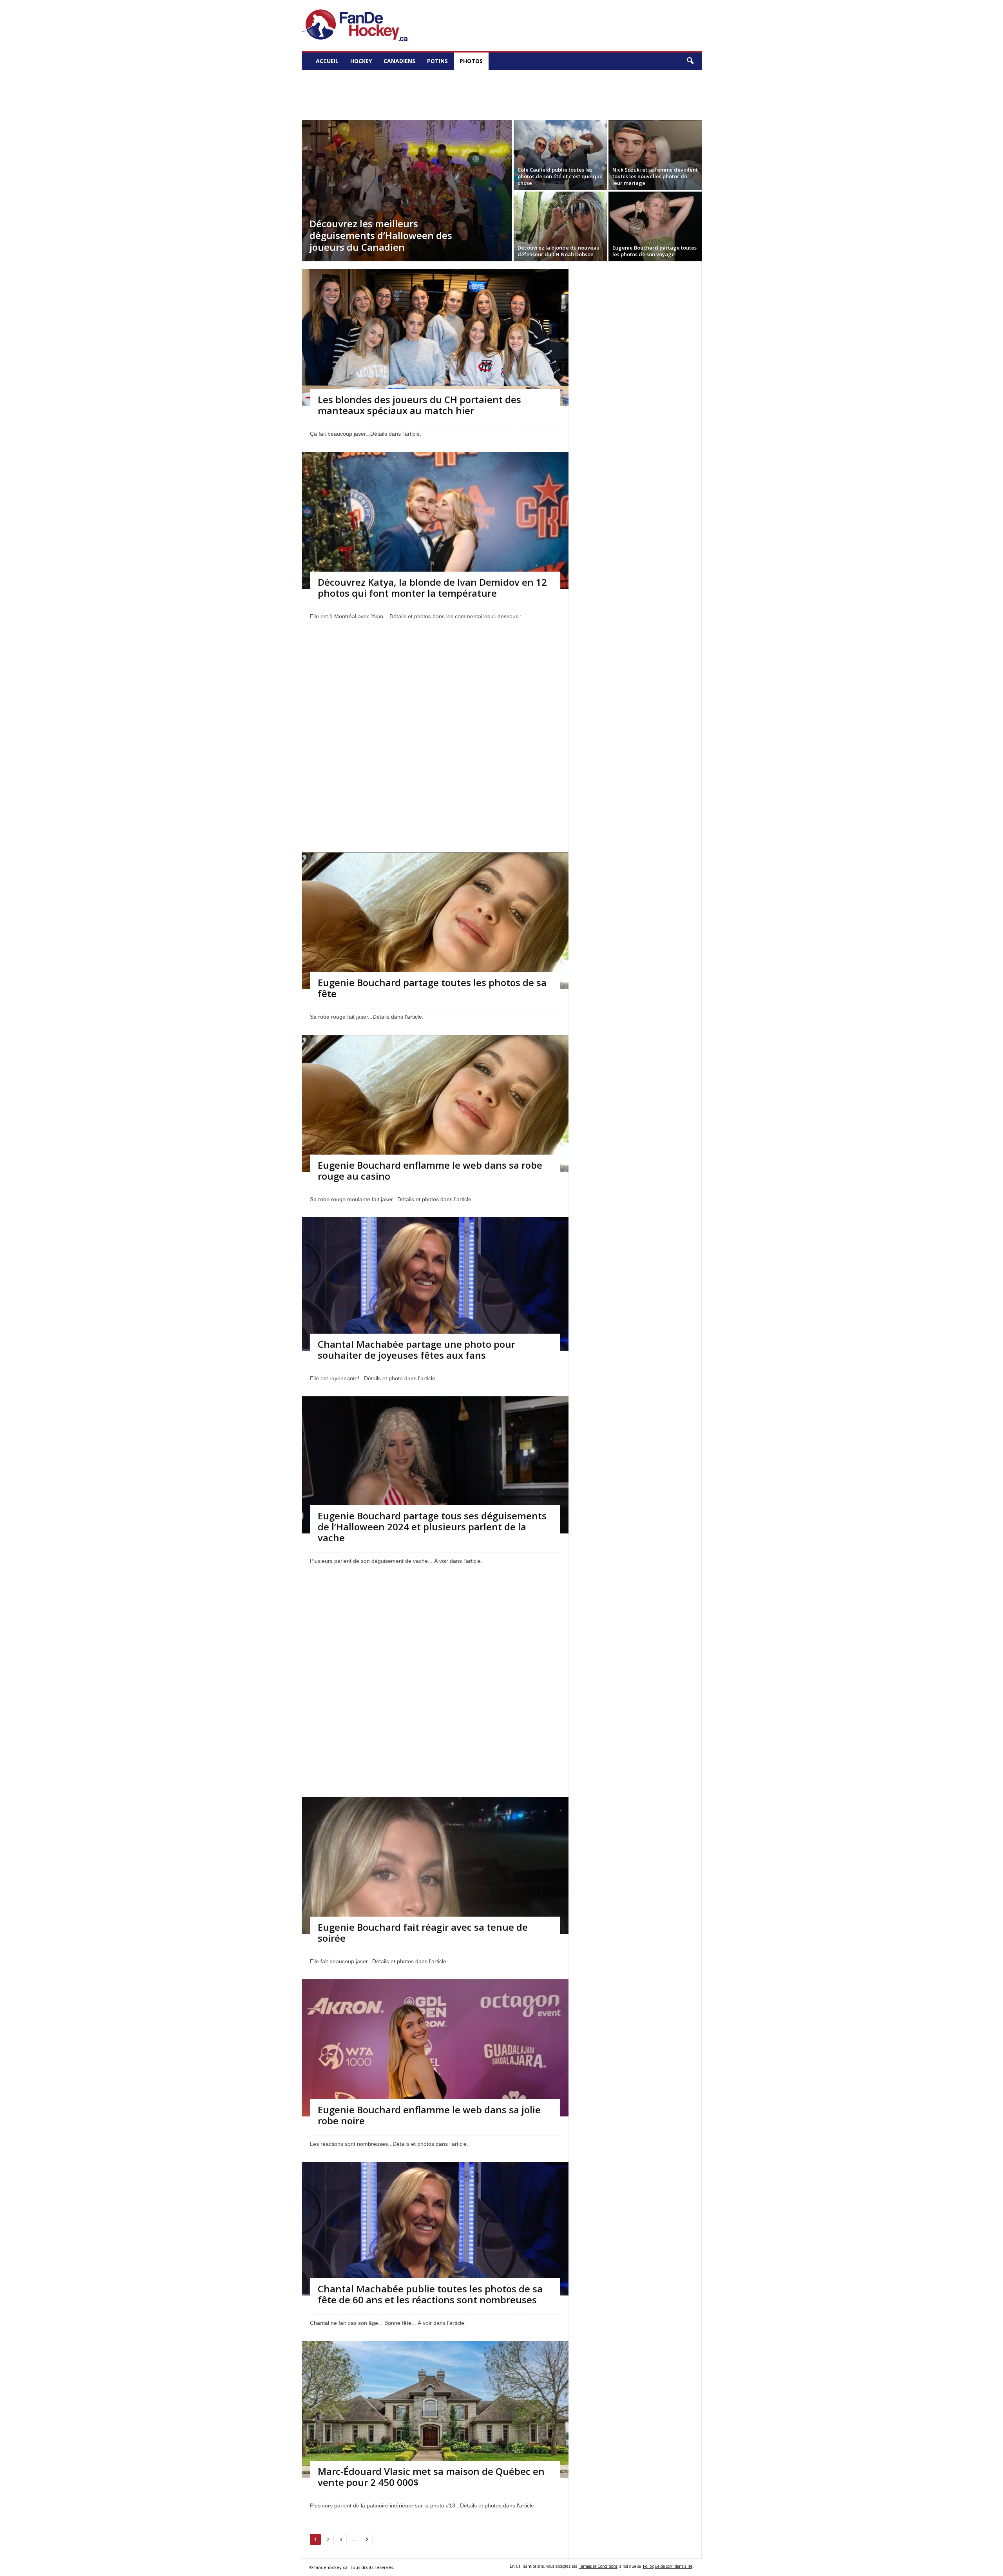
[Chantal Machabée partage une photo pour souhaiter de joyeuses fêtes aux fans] (435, 1284)
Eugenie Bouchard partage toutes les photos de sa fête (432, 988)
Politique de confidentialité (668, 2566)
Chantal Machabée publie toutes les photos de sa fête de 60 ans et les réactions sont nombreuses (430, 2294)
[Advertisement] (501, 92)
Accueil (327, 61)
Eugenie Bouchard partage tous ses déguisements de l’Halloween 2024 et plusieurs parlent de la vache (432, 1527)
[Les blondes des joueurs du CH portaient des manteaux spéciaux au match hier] (435, 341)
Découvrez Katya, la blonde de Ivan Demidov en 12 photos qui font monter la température (432, 587)
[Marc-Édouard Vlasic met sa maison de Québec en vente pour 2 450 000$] (435, 2419)
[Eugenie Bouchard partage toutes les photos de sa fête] (435, 955)
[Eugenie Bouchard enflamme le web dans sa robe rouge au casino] (435, 1138)
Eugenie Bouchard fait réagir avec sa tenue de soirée (423, 1932)
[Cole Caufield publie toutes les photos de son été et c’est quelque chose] (560, 155)
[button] (690, 61)
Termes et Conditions (598, 2566)
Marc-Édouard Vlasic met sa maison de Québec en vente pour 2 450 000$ (431, 2477)
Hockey (361, 61)
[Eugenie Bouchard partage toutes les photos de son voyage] (655, 226)
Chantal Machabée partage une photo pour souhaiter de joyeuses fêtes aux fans (416, 1350)
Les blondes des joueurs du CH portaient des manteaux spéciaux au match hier (419, 405)
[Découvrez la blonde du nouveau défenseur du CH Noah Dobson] (560, 226)
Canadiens (399, 61)
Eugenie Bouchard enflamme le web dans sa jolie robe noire (429, 2115)
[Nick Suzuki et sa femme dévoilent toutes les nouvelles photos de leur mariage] (655, 155)
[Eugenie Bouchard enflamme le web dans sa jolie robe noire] (435, 2089)
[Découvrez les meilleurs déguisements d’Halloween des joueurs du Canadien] (407, 191)
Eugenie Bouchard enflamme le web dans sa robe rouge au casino (430, 1170)
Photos (471, 61)
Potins (437, 61)
